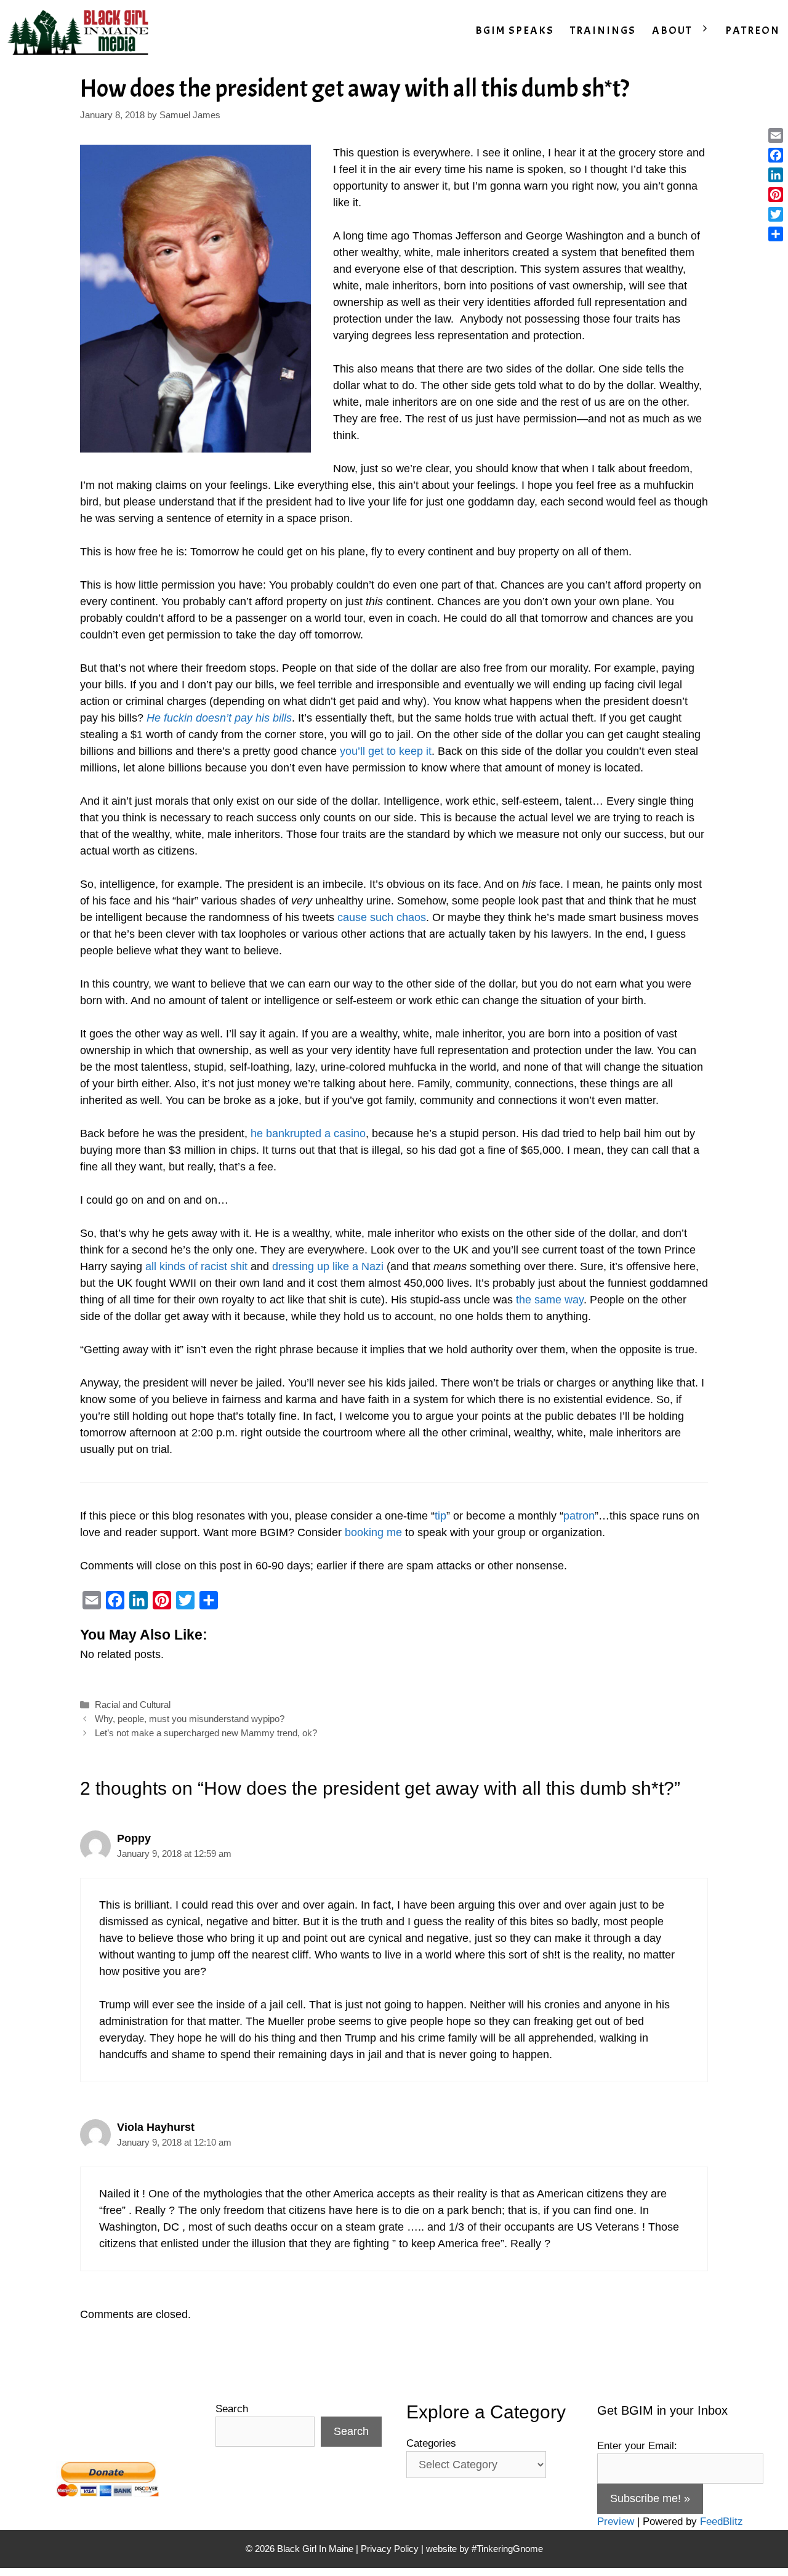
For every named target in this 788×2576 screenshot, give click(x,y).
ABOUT (672, 30)
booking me (373, 1532)
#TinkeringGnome (507, 2549)
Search (232, 2409)
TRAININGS (603, 30)
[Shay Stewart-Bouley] (81, 31)
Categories (431, 2443)
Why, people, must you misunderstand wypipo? (190, 1719)
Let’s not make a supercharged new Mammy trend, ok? (206, 1733)
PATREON (753, 30)
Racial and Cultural (133, 1705)
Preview (616, 2522)
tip (440, 1516)
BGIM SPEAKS (515, 30)
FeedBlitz (722, 2522)
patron (579, 1516)
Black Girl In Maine (316, 2549)
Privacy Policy (390, 2549)
